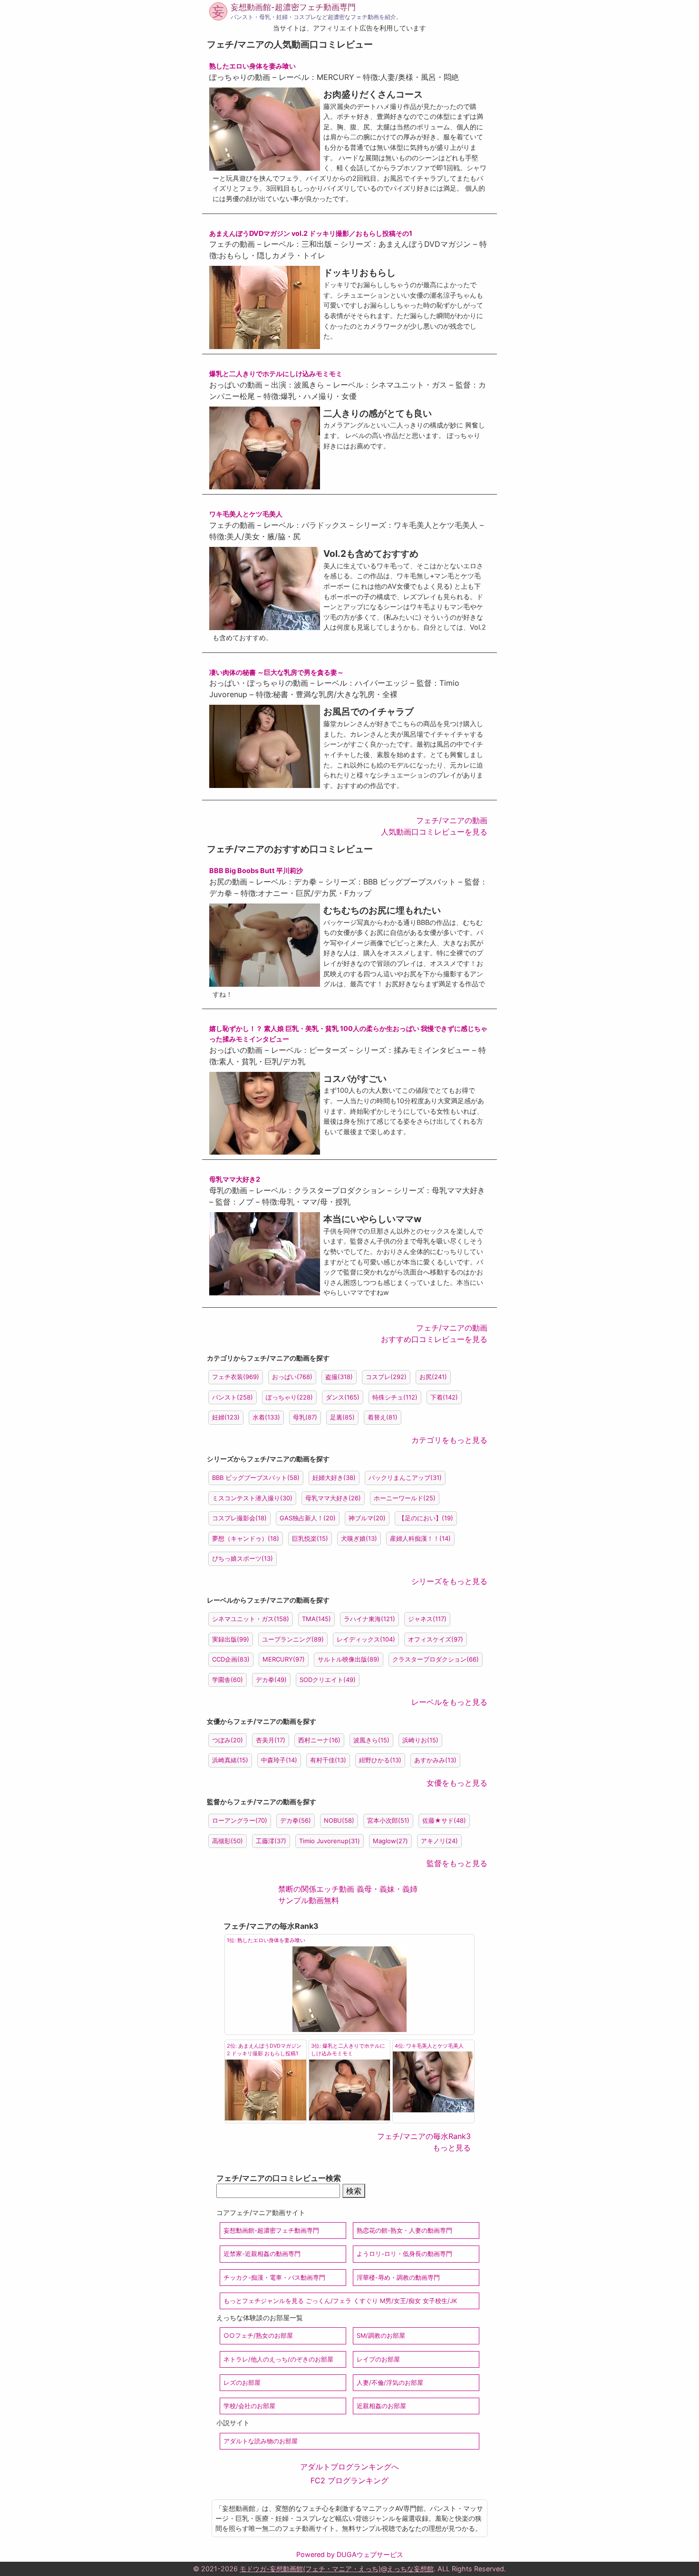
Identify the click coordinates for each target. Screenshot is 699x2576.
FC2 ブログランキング (349, 2480)
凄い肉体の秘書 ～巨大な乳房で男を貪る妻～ (277, 672)
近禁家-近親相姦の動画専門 (262, 2254)
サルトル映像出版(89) (349, 1659)
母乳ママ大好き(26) (333, 1498)
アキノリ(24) (439, 1841)
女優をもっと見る (457, 1783)
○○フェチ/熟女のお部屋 (258, 2336)
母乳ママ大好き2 (235, 1179)
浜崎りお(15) (420, 1740)
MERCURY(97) (284, 1659)
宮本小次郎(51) (388, 1820)
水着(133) (266, 1417)
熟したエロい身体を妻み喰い (252, 66)
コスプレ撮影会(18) (239, 1518)
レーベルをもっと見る (449, 1702)
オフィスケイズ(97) (436, 1639)
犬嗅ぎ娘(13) (359, 1538)
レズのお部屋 (242, 2383)
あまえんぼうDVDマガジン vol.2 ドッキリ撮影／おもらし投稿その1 (311, 233)
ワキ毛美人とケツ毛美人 (246, 514)
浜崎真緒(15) (230, 1760)
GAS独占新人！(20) (308, 1518)
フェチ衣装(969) (236, 1377)
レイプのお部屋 (378, 2359)
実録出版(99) (231, 1639)
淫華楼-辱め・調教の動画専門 (398, 2278)
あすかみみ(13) (435, 1760)
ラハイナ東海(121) (369, 1619)
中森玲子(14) (279, 1760)
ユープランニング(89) (293, 1639)
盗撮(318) (339, 1377)
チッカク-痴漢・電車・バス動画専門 (274, 2278)
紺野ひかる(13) (380, 1760)
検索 (354, 2191)
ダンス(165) (343, 1397)
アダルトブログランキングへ (349, 2467)
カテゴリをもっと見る (449, 1440)
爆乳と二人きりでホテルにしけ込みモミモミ (276, 374)
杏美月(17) (271, 1740)
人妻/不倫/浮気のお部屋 (390, 2383)
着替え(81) (383, 1417)
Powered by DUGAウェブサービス (350, 2554)
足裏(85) (342, 1417)
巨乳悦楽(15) (310, 1538)
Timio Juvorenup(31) (330, 1841)
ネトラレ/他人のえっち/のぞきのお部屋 (278, 2359)
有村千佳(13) (328, 1760)
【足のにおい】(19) (426, 1518)
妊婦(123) (226, 1417)
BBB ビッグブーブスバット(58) (256, 1478)
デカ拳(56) (296, 1820)
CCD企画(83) (231, 1659)
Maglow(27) (390, 1841)
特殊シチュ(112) (395, 1397)
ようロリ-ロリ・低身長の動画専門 (404, 2254)
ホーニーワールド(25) (405, 1498)
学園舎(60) (228, 1680)
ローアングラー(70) (240, 1820)
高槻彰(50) (228, 1841)
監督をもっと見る (457, 1863)
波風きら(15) (371, 1740)
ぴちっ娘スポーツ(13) (243, 1558)
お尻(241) (433, 1377)
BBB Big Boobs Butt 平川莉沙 (256, 870)
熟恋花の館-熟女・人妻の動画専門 (404, 2231)
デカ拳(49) (271, 1680)
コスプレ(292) (386, 1377)
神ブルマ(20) (367, 1518)
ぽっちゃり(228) (289, 1397)
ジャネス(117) (427, 1619)
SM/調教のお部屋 (381, 2336)
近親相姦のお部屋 (381, 2406)
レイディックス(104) (366, 1639)
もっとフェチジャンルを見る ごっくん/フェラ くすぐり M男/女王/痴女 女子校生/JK (340, 2301)
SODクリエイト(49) (328, 1680)
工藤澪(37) (271, 1841)
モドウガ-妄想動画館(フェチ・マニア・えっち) (310, 2569)
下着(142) (444, 1397)
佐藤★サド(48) (444, 1820)
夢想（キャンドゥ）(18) (246, 1538)
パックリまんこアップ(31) (405, 1478)
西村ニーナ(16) (319, 1740)
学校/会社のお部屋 (249, 2406)
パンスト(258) (233, 1397)
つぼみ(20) (228, 1740)
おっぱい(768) (292, 1377)
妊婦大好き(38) (334, 1478)
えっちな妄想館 (410, 2569)
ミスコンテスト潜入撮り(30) (252, 1498)
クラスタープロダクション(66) (436, 1659)
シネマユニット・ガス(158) (251, 1619)
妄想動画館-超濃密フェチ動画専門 (293, 7)
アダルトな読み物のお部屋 (261, 2441)
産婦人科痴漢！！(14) (420, 1538)
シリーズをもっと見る (449, 1581)
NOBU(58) (339, 1820)
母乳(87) (305, 1417)
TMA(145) (316, 1619)
